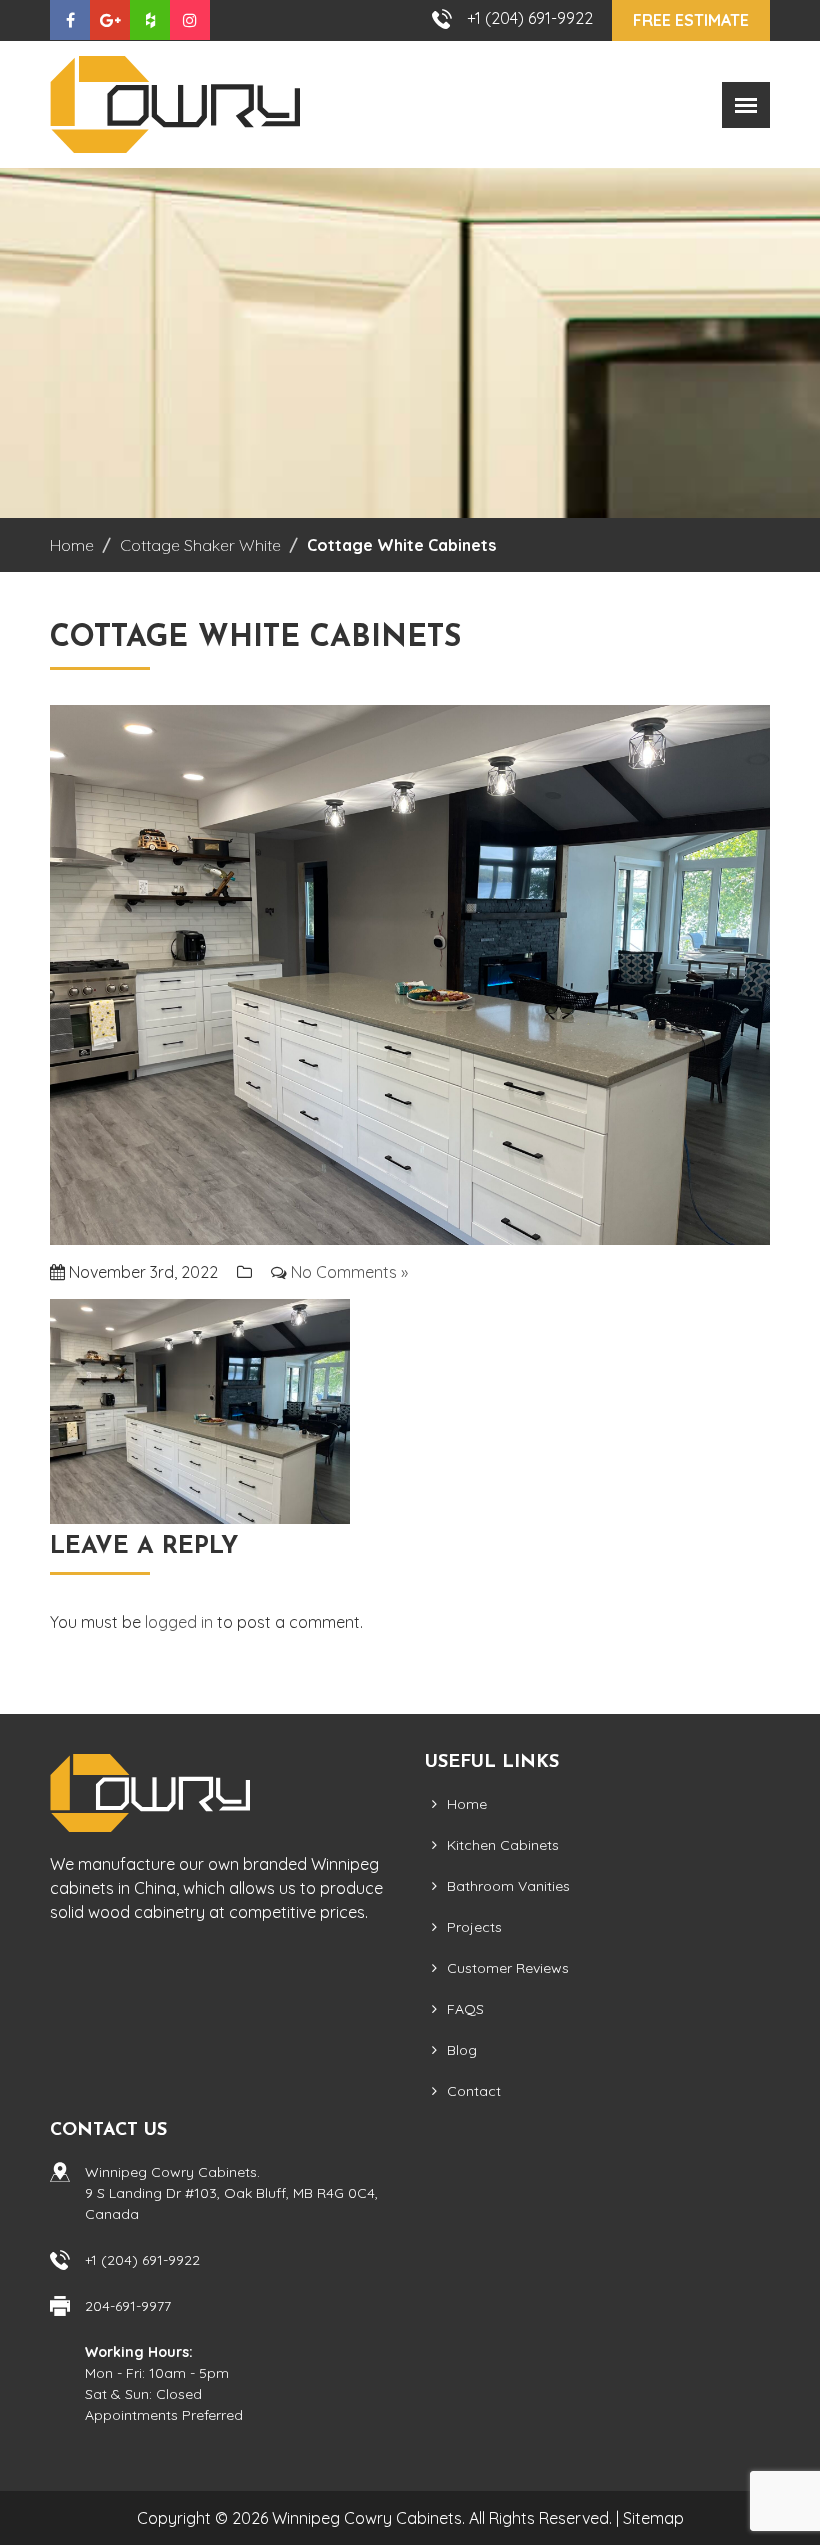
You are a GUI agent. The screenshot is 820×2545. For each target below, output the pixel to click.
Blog (462, 2050)
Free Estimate (691, 20)
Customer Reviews (508, 1968)
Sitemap (653, 2518)
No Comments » (349, 1272)
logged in (179, 1622)
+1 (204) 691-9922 (530, 18)
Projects (474, 1927)
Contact (474, 2091)
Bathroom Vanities (508, 1886)
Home (467, 1804)
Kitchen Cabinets (503, 1845)
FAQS (465, 2009)
